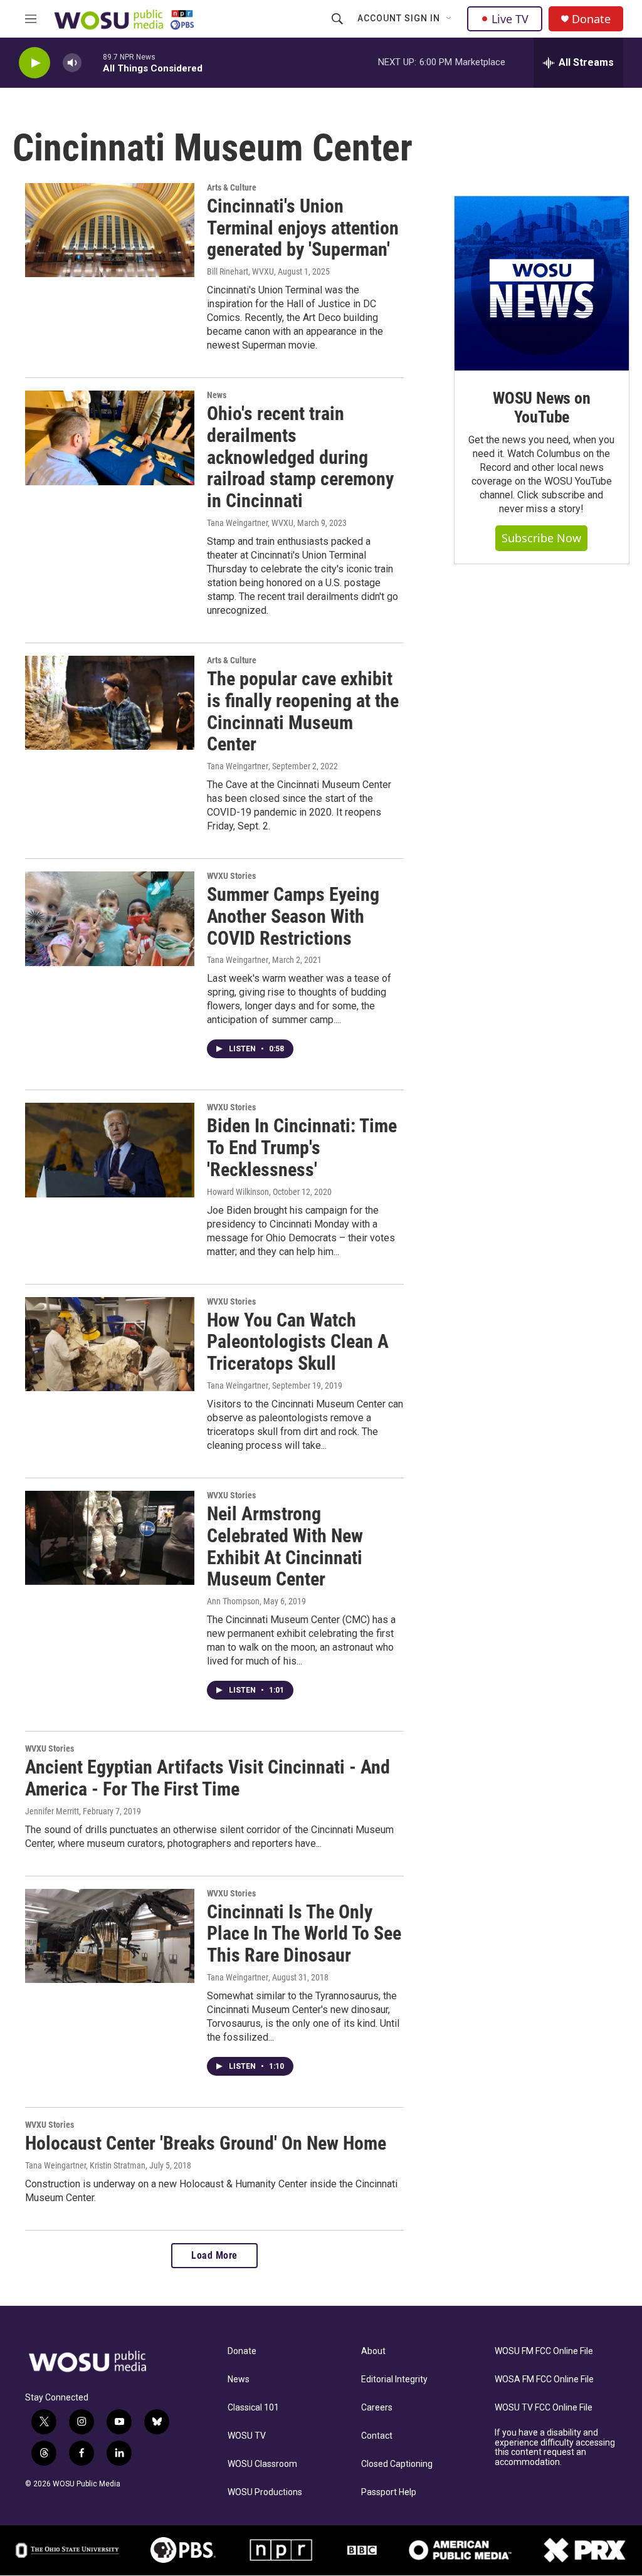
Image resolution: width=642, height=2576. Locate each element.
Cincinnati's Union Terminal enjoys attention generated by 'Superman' (303, 228)
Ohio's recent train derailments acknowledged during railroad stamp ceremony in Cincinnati (300, 457)
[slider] (92, 62)
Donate (591, 19)
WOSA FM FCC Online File (544, 2379)
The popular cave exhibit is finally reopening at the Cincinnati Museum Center (303, 711)
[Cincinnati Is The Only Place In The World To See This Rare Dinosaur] (110, 1936)
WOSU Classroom (262, 2464)
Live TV (510, 19)
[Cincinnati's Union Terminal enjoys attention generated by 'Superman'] (110, 230)
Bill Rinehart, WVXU (240, 271)
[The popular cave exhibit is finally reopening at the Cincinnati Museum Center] (110, 703)
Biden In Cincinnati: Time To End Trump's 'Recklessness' (302, 1148)
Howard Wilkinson (238, 1192)
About (373, 2351)
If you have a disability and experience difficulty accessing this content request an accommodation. (555, 2448)
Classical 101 (253, 2408)
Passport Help (389, 2492)
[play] (34, 63)
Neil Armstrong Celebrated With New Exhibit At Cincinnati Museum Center (285, 1546)
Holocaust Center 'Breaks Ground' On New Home (206, 2143)
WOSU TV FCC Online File (544, 2408)
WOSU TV (247, 2436)
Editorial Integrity (394, 2379)
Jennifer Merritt (52, 1811)
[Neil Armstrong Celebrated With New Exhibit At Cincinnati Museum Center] (110, 1538)
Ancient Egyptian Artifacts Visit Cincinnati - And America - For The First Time (208, 1778)
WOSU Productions (265, 2492)
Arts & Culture (232, 187)
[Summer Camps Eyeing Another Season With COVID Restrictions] (110, 918)
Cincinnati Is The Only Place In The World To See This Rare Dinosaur (304, 1934)
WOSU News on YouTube (542, 407)
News (217, 395)
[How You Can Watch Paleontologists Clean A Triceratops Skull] (110, 1344)
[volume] (72, 63)
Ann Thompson (233, 1601)
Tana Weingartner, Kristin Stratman (85, 2165)
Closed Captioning (397, 2464)
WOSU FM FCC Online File (544, 2351)
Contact (377, 2436)
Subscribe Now (541, 538)
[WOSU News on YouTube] (542, 283)
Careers (377, 2408)
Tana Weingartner (238, 766)
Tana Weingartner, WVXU (250, 523)
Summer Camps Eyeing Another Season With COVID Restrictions (293, 916)
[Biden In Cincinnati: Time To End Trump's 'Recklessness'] (110, 1150)
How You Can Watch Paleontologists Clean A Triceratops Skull (298, 1342)
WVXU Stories (231, 876)
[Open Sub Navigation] (450, 19)
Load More (214, 2255)
